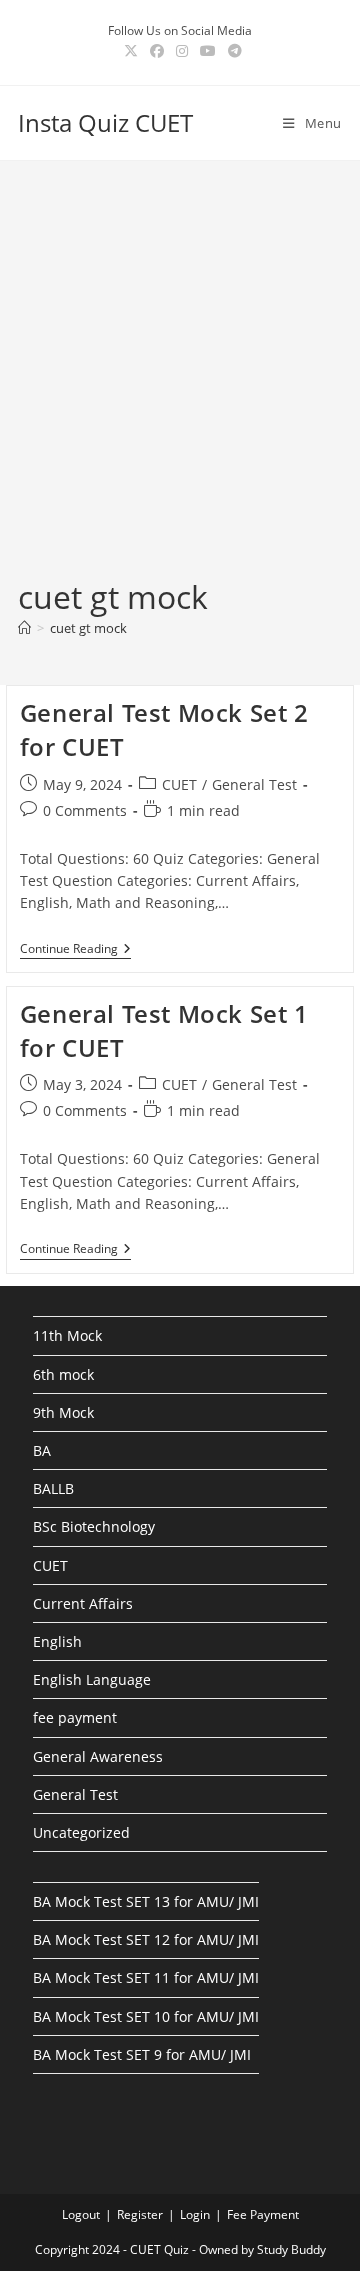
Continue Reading (75, 950)
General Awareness (98, 1756)
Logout (81, 2214)
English (57, 1641)
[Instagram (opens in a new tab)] (182, 51)
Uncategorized (81, 1832)
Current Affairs (83, 1603)
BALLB (53, 1488)
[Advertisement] (180, 385)
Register (140, 2214)
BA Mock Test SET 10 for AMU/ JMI (146, 2016)
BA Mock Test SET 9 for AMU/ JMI (142, 2054)
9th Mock (63, 1412)
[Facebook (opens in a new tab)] (157, 51)
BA (42, 1450)
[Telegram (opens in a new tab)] (232, 51)
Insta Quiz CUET (105, 122)
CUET (179, 784)
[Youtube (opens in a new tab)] (208, 51)
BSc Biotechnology (94, 1526)
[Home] (24, 628)
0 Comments (85, 810)
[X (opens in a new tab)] (131, 51)
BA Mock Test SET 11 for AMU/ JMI (146, 1977)
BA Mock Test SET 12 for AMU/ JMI (146, 1939)
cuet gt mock (88, 628)
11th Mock (67, 1335)
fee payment (75, 1717)
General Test (254, 784)
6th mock (63, 1374)
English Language (92, 1679)
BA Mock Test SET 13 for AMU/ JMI (146, 1901)
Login (195, 2214)
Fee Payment (263, 2214)
